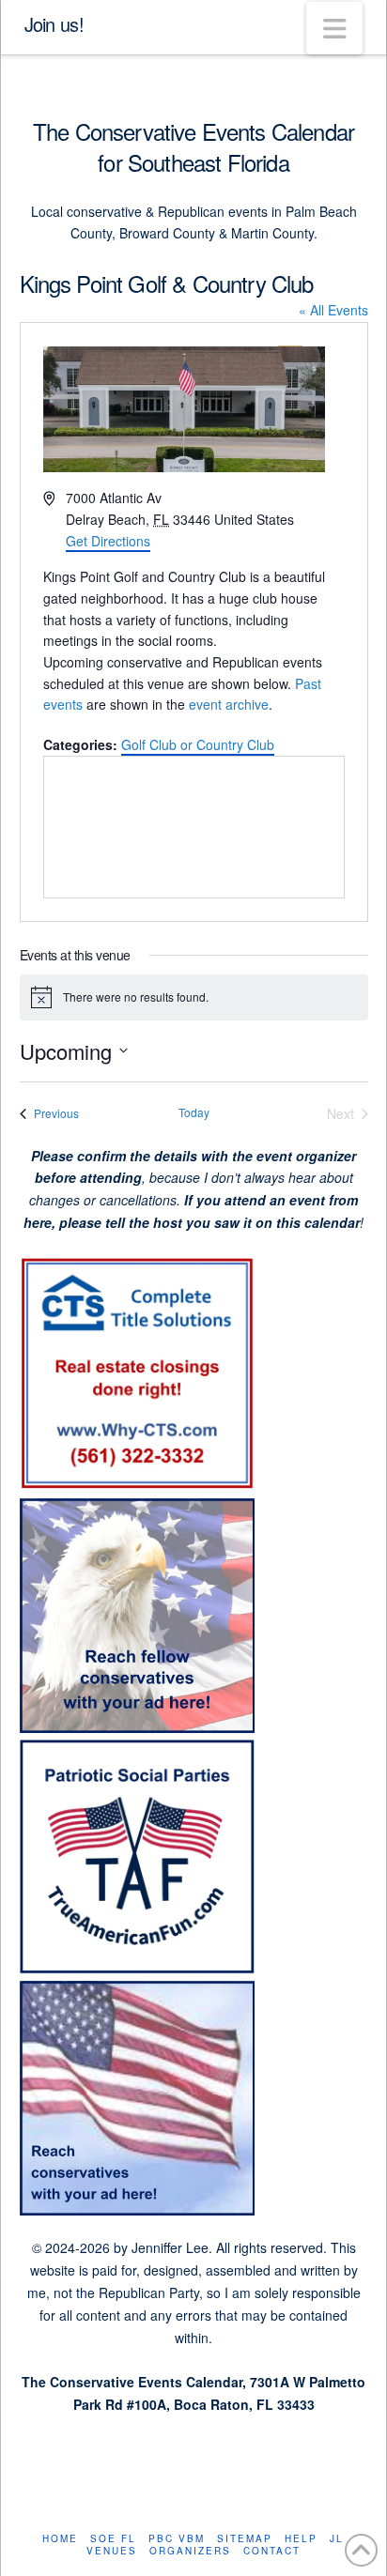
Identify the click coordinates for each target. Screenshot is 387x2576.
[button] (334, 28)
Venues (112, 2551)
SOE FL (113, 2539)
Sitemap (245, 2539)
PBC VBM (177, 2539)
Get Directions (108, 541)
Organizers (190, 2551)
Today (194, 1112)
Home (60, 2539)
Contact (272, 2551)
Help (301, 2539)
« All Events (333, 310)
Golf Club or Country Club (198, 744)
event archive (229, 704)
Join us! (54, 24)
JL (337, 2539)
